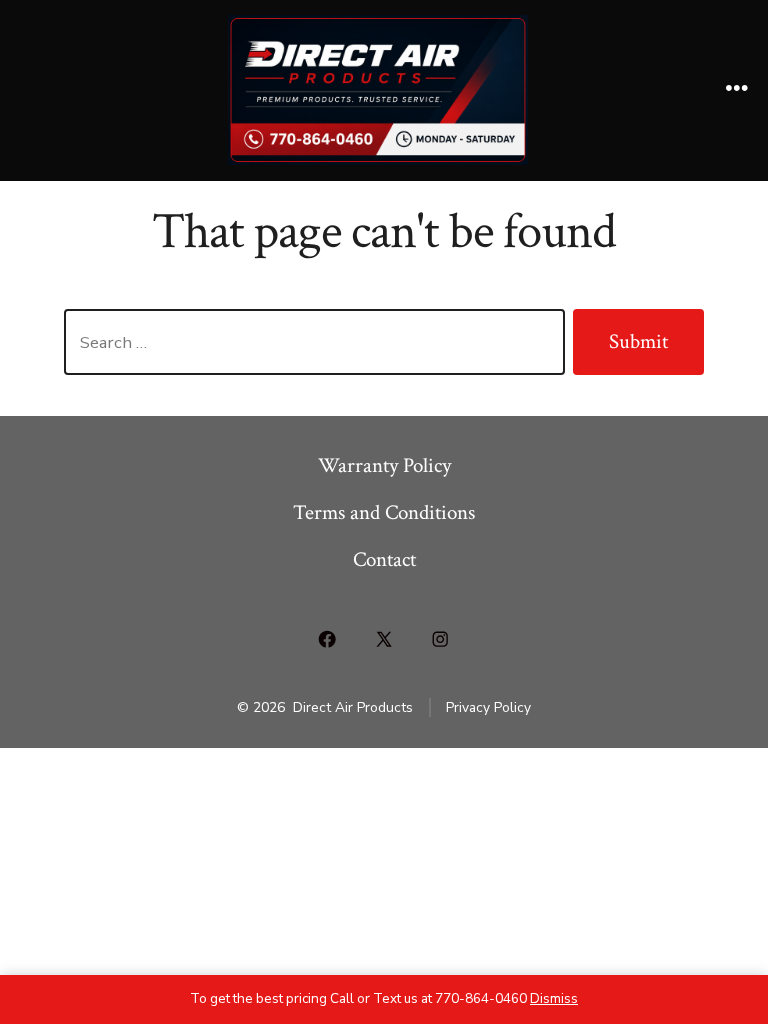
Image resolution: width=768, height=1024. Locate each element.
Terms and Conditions (384, 512)
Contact (384, 559)
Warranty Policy (384, 465)
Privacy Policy (488, 707)
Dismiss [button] (554, 998)
